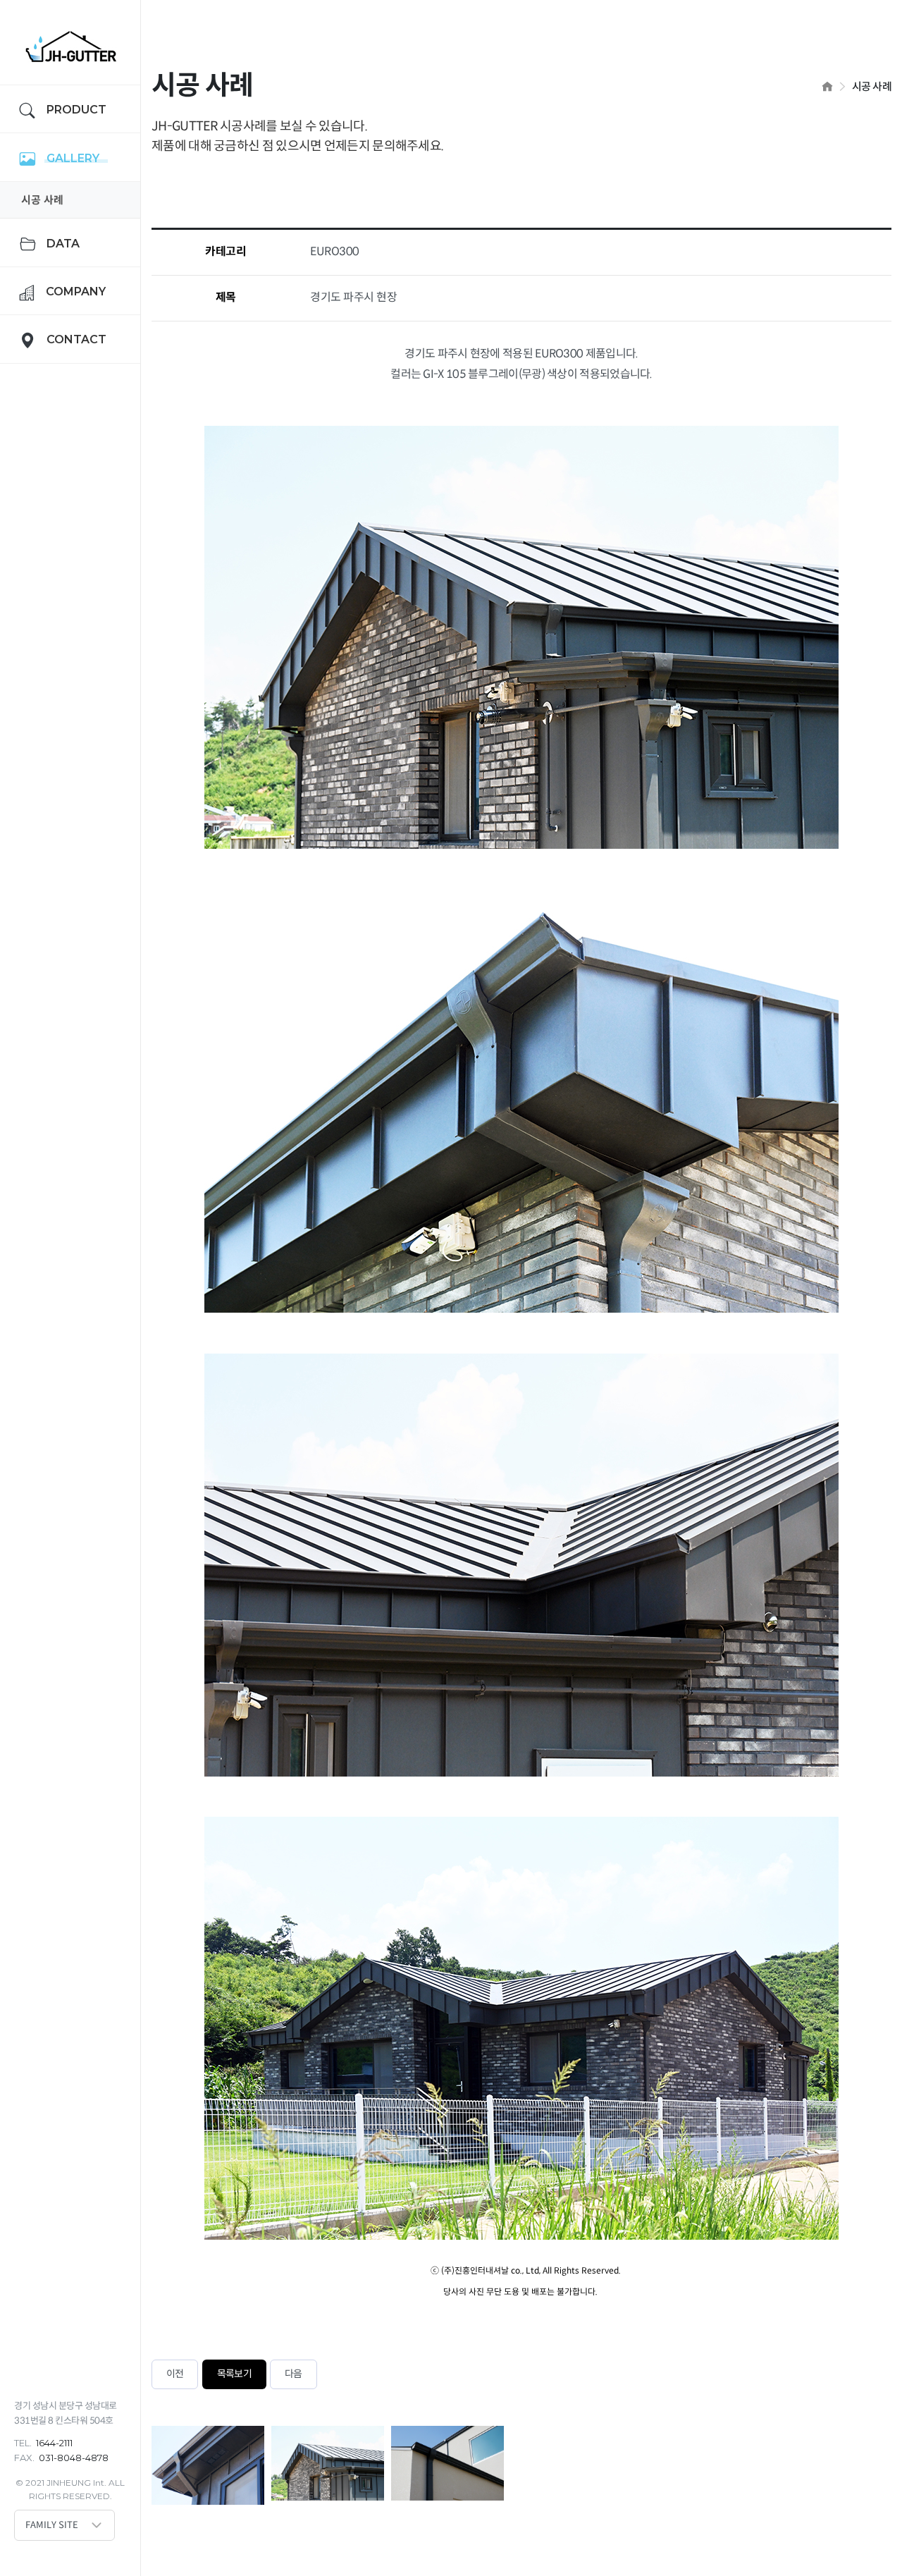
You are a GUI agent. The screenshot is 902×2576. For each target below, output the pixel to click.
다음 (293, 2374)
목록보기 (234, 2374)
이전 (175, 2374)
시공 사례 (42, 200)
